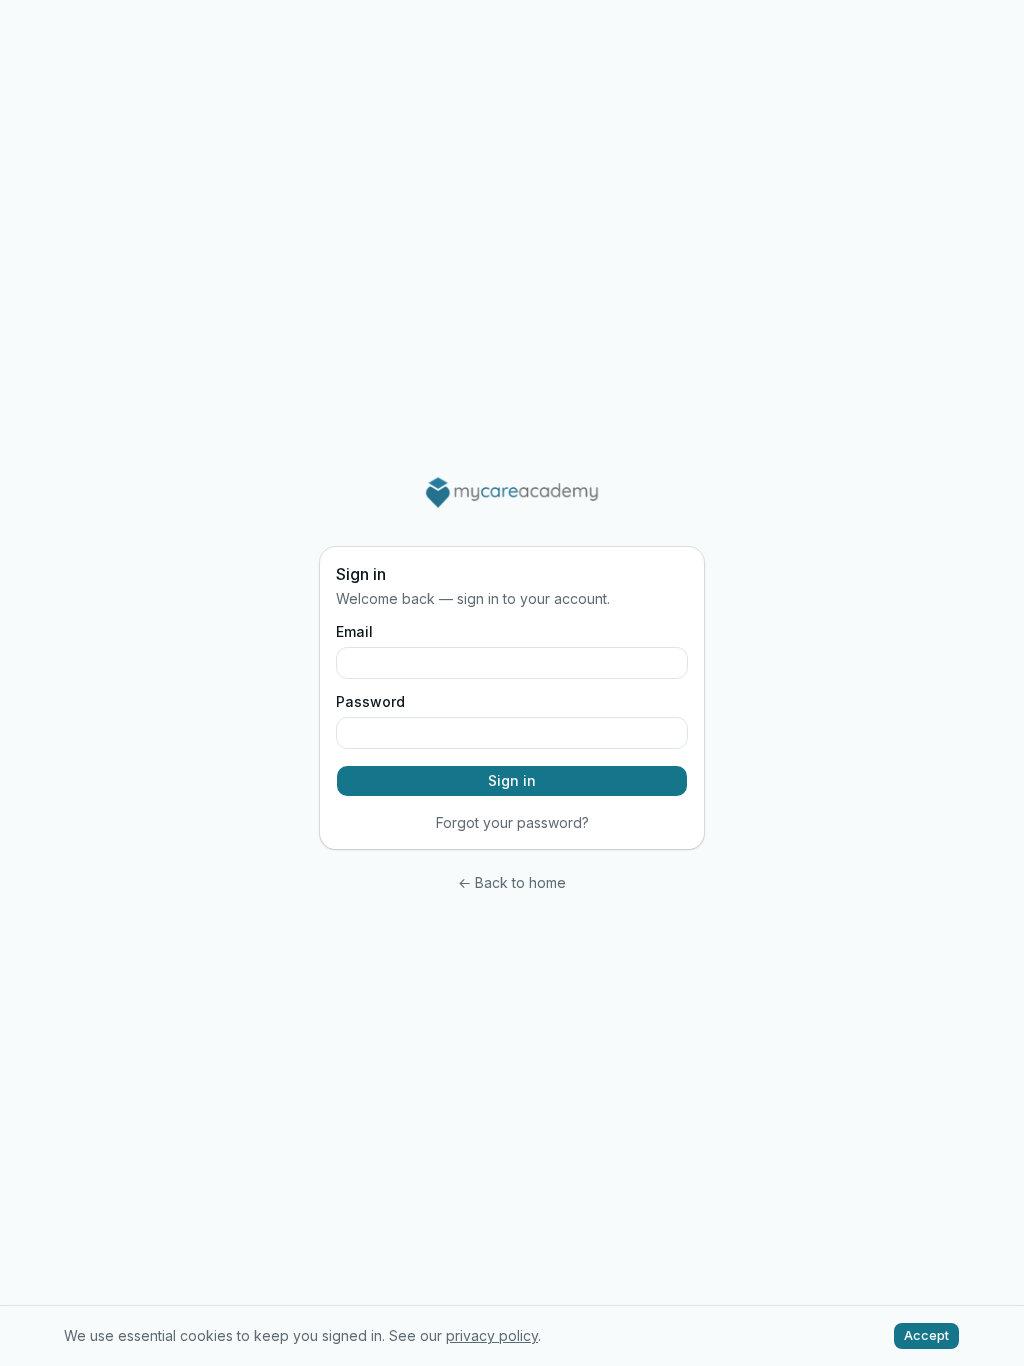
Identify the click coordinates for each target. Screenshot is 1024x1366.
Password (370, 702)
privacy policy (492, 1335)
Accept (926, 1335)
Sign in (512, 780)
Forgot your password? (512, 822)
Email (354, 632)
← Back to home (512, 882)
